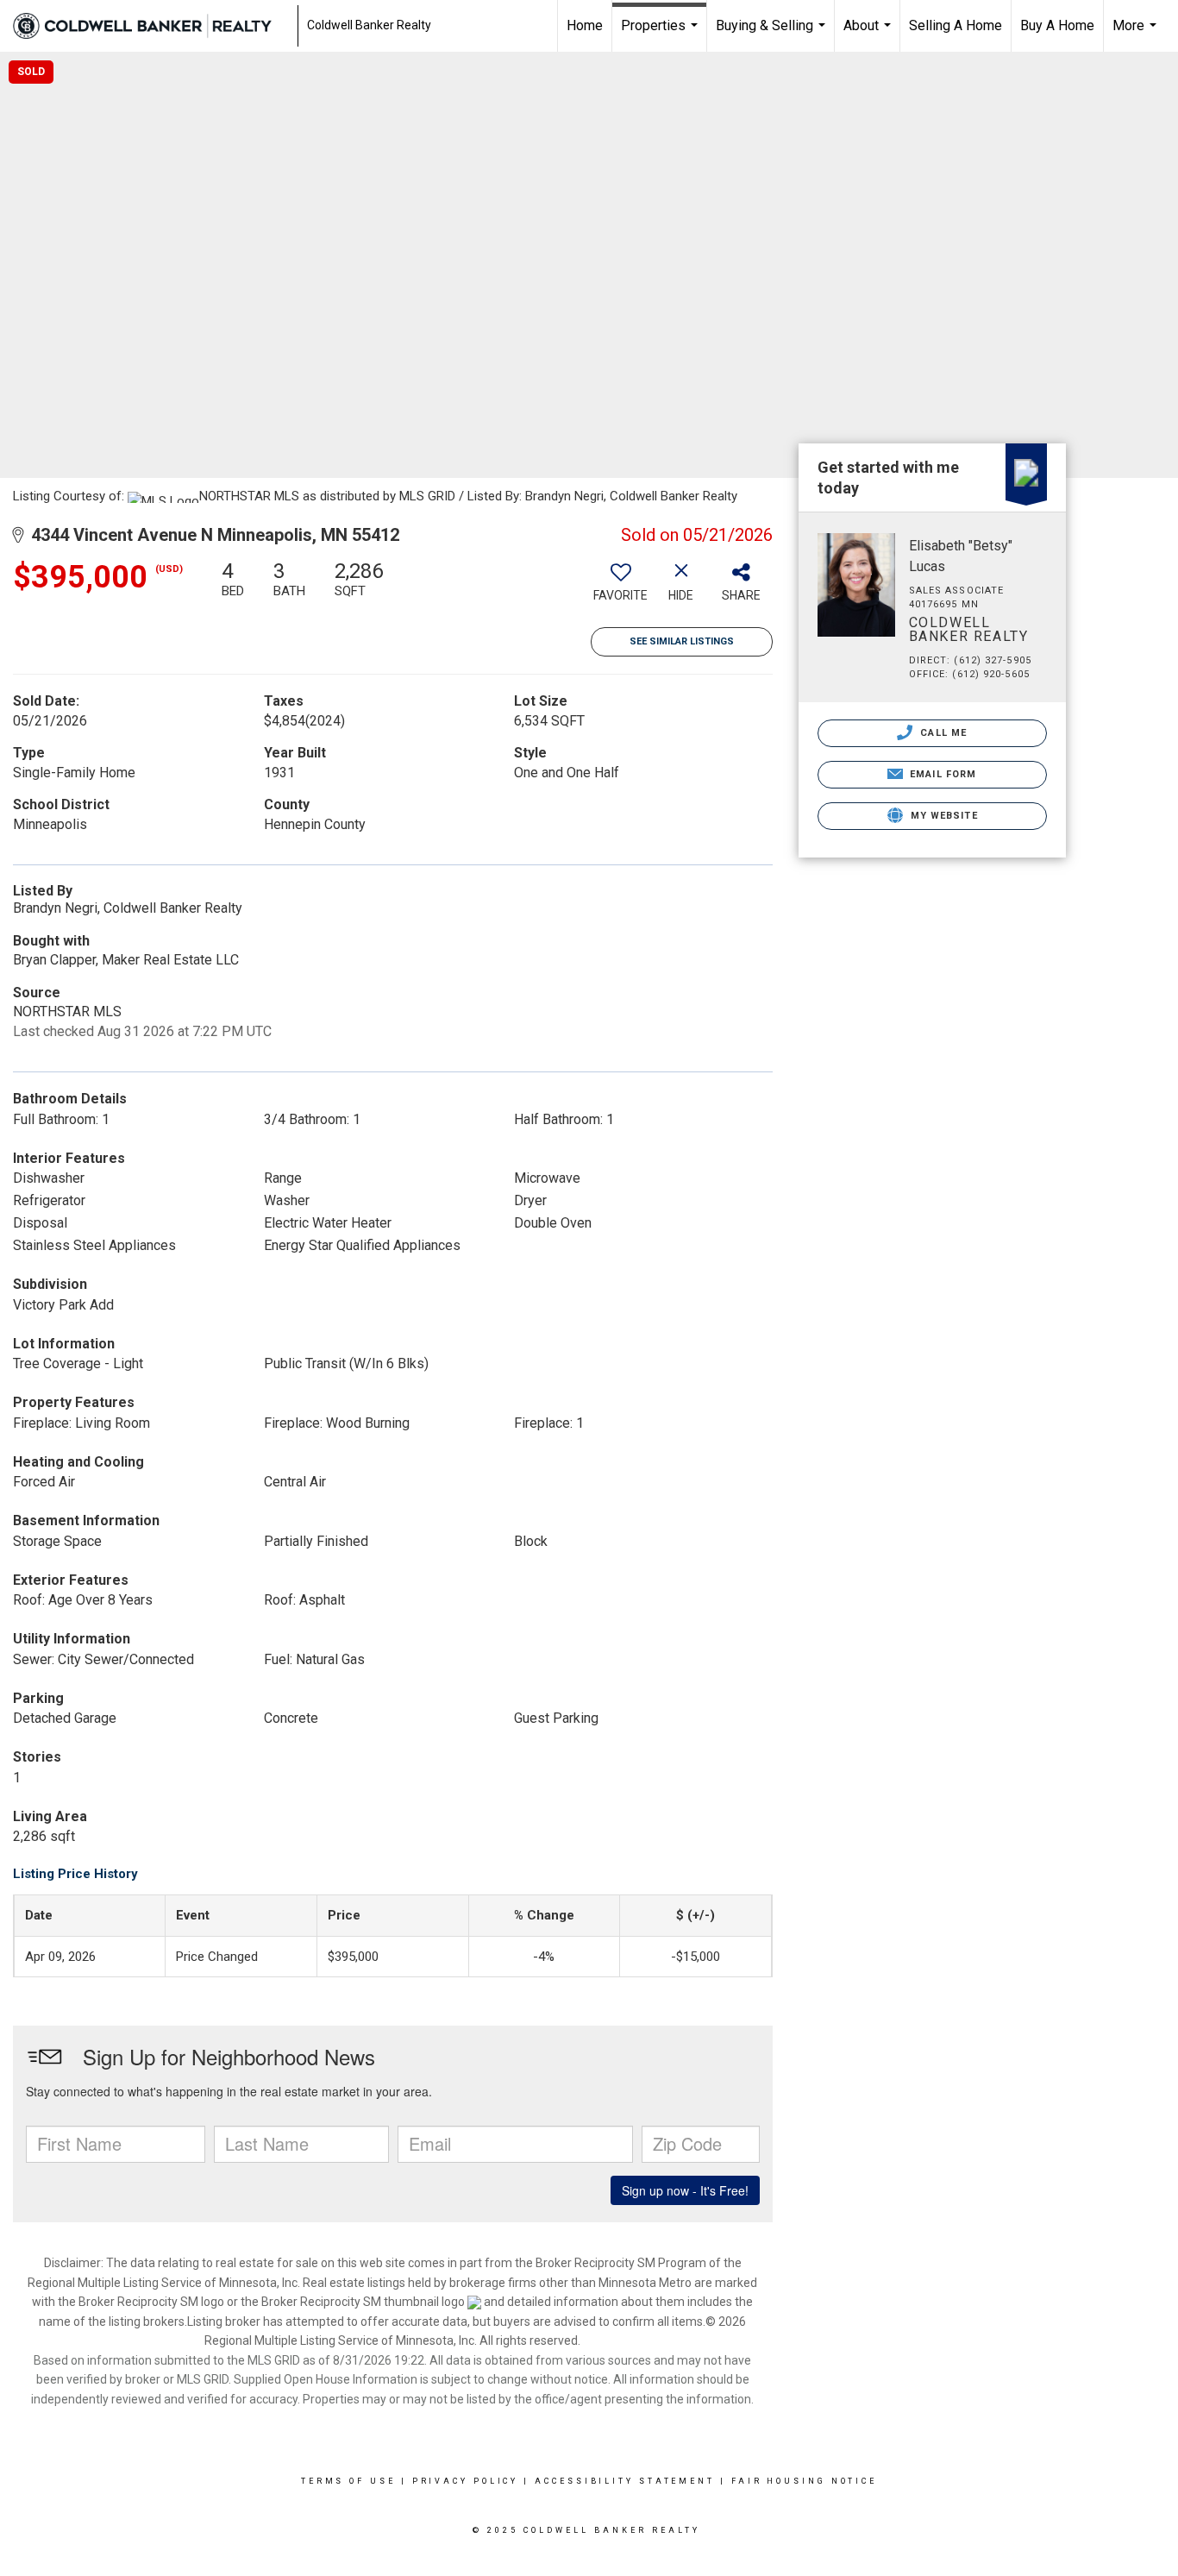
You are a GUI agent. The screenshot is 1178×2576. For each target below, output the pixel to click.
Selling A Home (956, 25)
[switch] (621, 587)
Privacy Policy (466, 2481)
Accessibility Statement (625, 2481)
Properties (661, 35)
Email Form (941, 774)
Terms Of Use (348, 2481)
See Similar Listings (682, 641)
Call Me (942, 733)
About (869, 35)
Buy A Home (1057, 25)
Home (585, 25)
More (1137, 35)
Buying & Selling (773, 35)
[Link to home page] (151, 26)
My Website (943, 816)
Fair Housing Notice (804, 2481)
